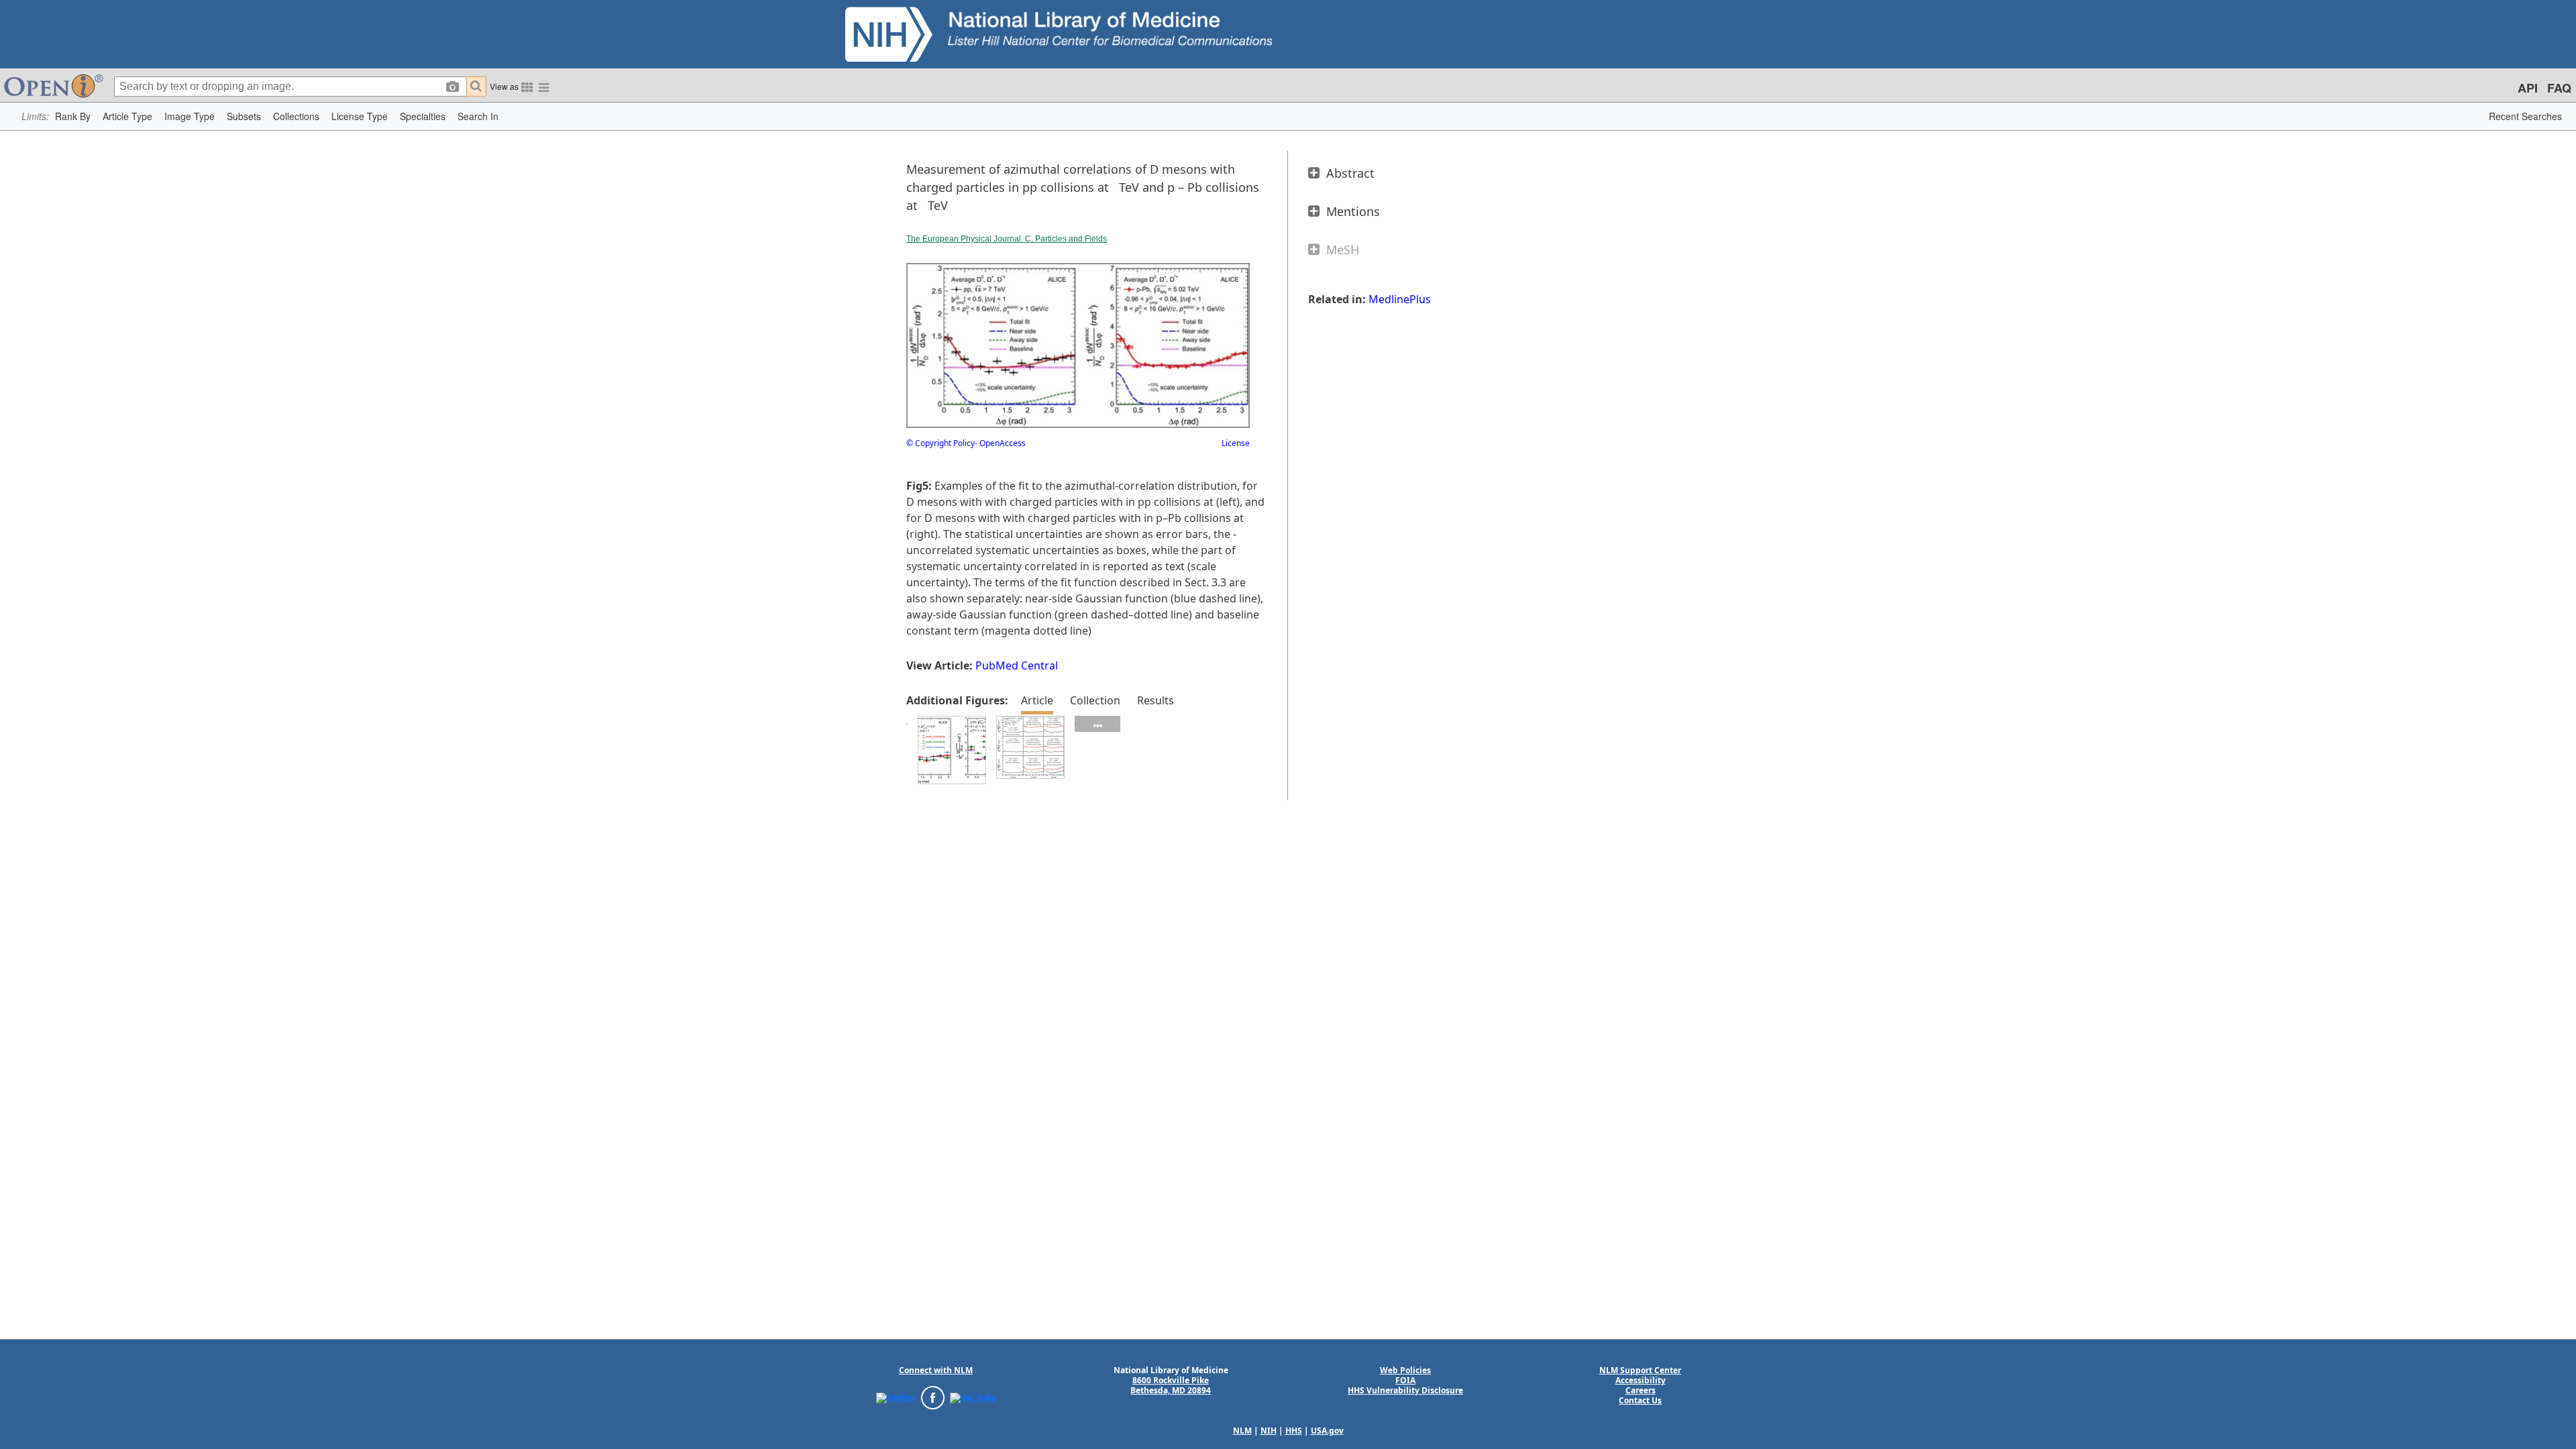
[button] (73, 116)
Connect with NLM (936, 1370)
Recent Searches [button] (2525, 116)
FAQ (2559, 88)
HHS (1294, 1431)
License (1236, 443)
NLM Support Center (1640, 1370)
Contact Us (1640, 1400)
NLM (1242, 1431)
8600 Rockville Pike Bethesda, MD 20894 (1171, 1385)
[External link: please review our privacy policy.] (896, 1397)
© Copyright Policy (941, 443)
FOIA (1405, 1380)
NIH (1269, 1431)
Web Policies (1405, 1370)
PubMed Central (1017, 665)
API (2528, 88)
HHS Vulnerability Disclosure (1405, 1390)
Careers (1641, 1390)
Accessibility (1641, 1380)
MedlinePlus (1400, 299)
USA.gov (1327, 1431)
